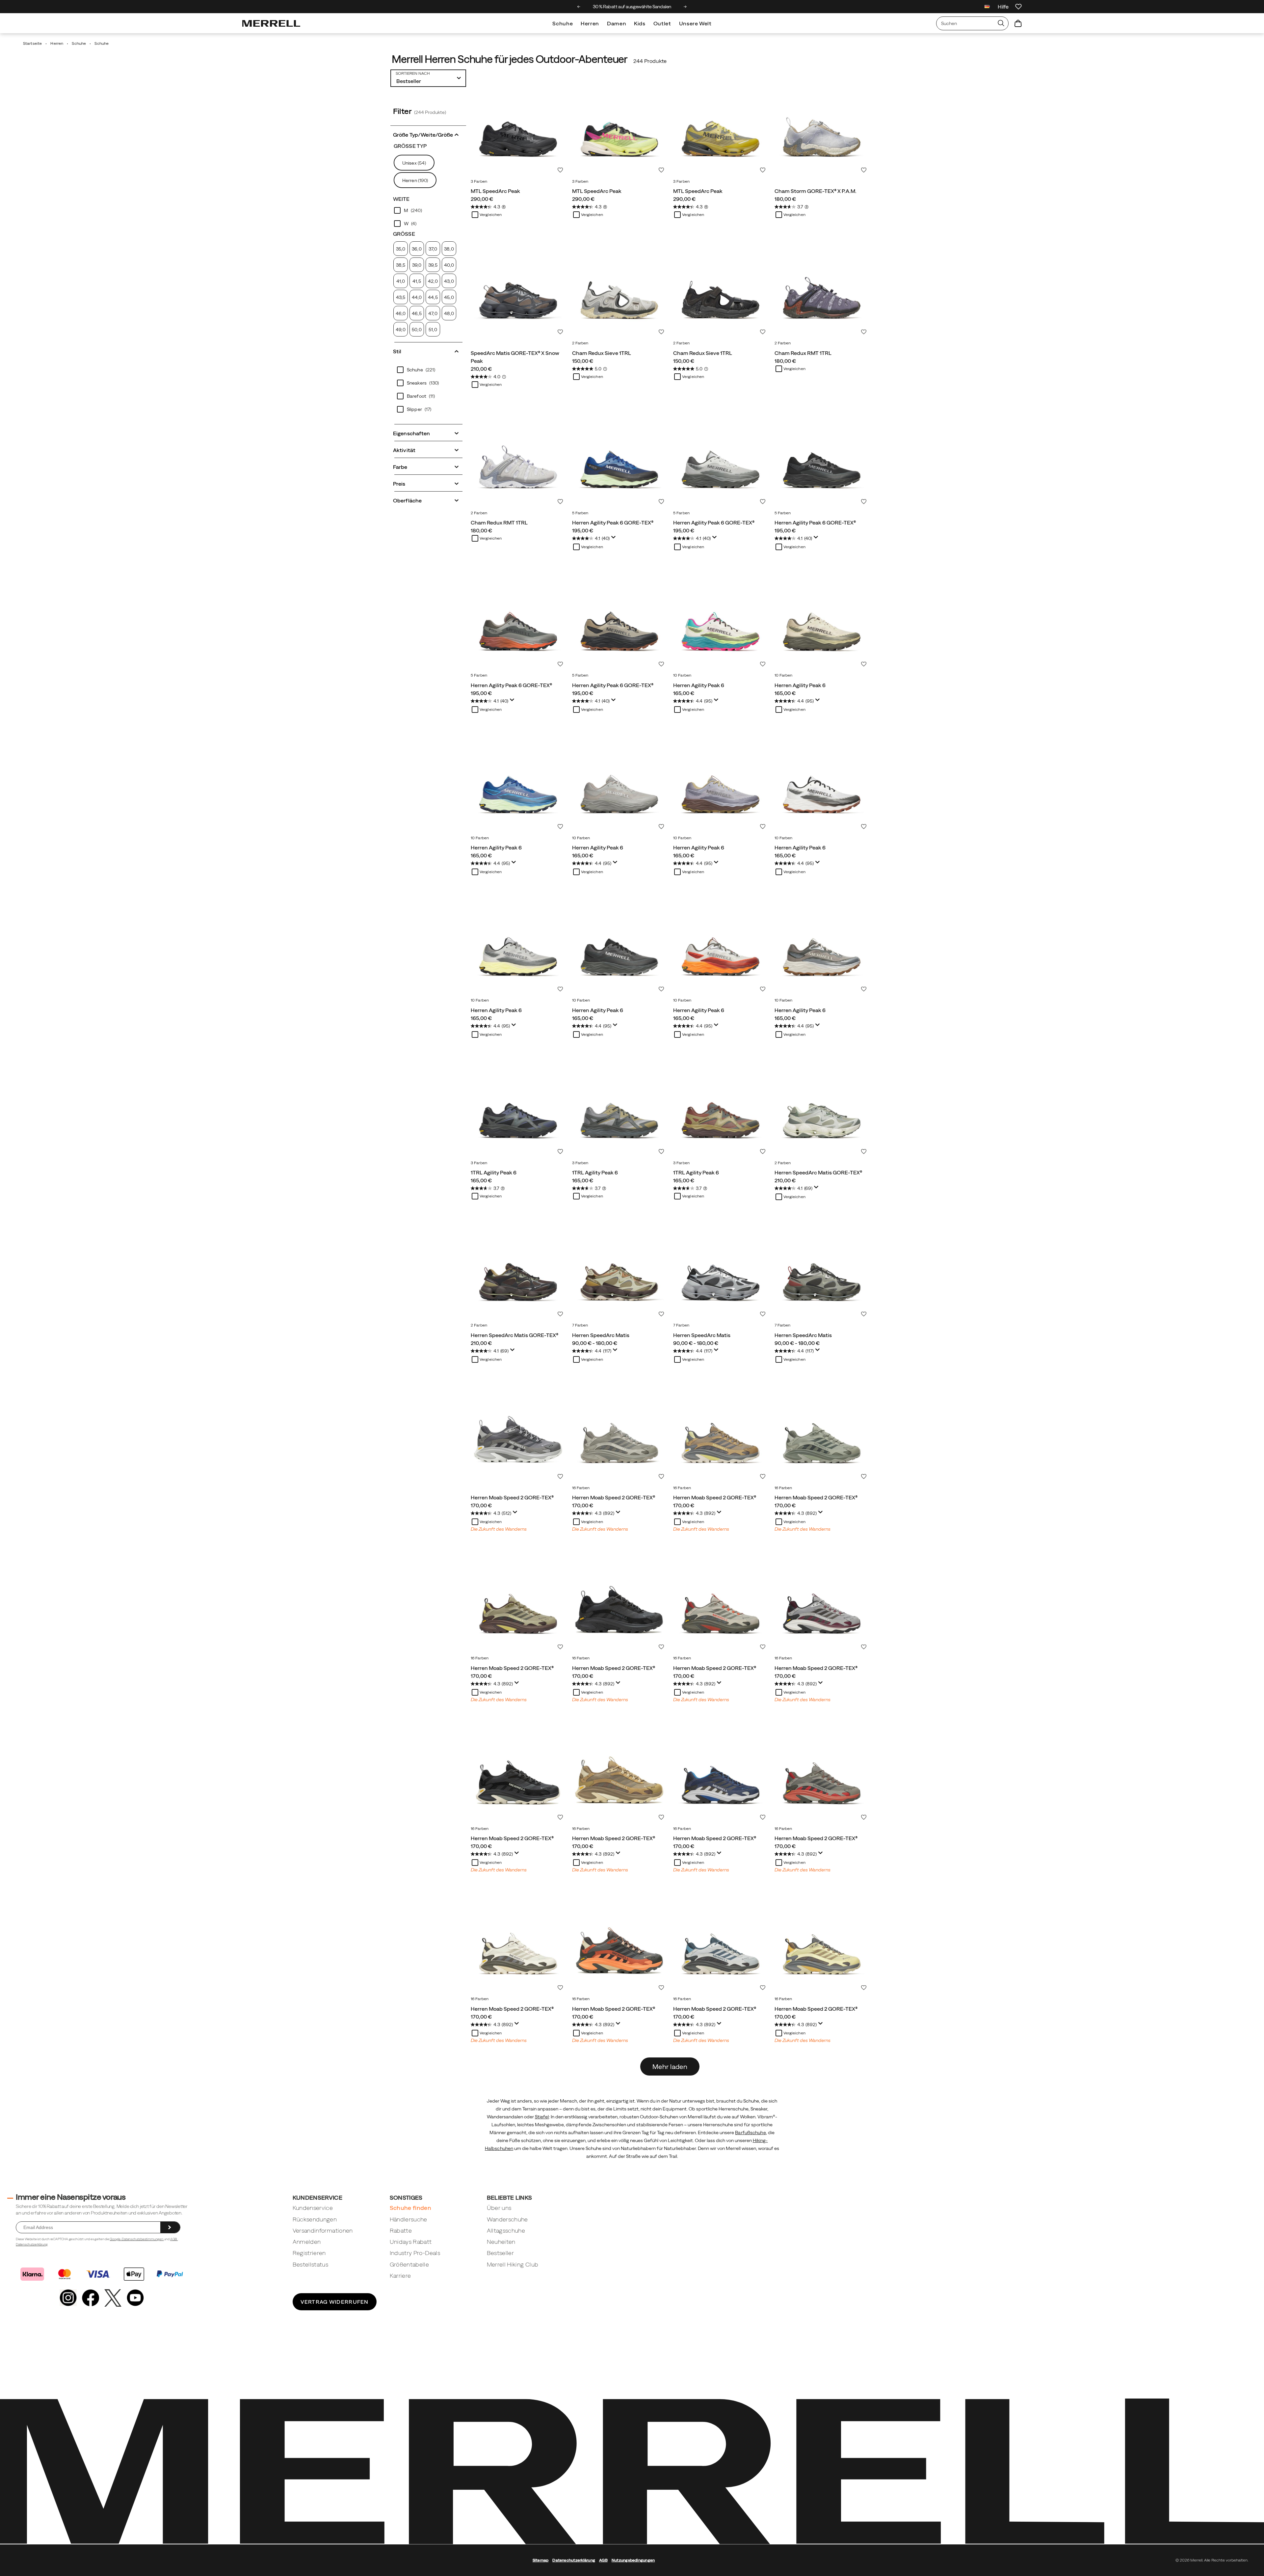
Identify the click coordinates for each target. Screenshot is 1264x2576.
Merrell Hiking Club (513, 2264)
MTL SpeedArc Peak (495, 191)
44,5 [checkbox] (433, 297)
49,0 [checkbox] (400, 330)
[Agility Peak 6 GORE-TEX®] (619, 460)
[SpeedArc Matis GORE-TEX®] (822, 1110)
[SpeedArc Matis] (619, 1272)
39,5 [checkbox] (433, 265)
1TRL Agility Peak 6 (494, 1172)
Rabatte (401, 2230)
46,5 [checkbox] (417, 313)
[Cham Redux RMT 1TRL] (822, 290)
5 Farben (580, 513)
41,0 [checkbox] (401, 281)
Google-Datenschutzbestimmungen (137, 2239)
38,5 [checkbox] (401, 265)
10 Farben (682, 675)
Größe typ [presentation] (410, 146)
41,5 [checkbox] (417, 281)
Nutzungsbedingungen (633, 2560)
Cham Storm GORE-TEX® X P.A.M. (816, 191)
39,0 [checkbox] (417, 265)
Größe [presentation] (404, 234)
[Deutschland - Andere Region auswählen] (987, 7)
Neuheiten (501, 2242)
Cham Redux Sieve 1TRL (602, 353)
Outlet (662, 23)
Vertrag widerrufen (335, 2302)
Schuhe (563, 23)
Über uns (499, 2208)
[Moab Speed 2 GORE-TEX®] (518, 1435)
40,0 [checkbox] (449, 265)
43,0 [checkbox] (449, 281)
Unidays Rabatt (411, 2242)
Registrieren (309, 2253)
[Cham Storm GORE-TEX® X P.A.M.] (822, 128)
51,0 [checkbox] (433, 330)
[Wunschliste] (1018, 7)
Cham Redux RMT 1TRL (803, 353)
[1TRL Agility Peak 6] (518, 1110)
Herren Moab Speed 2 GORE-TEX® (512, 1497)
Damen (617, 23)
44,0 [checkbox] (417, 297)
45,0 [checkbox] (449, 297)
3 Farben (479, 181)
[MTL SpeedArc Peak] (518, 128)
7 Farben (580, 1325)
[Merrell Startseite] (271, 23)
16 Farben (581, 1488)
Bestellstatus (311, 2264)
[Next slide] (685, 7)
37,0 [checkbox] (433, 249)
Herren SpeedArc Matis (601, 1335)
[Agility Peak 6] (721, 622)
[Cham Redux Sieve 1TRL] (619, 290)
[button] (428, 134)
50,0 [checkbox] (417, 330)
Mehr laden (670, 2066)
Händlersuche (408, 2219)
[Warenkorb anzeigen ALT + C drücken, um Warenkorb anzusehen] (1018, 23)
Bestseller (500, 2253)
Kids (640, 23)
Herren (590, 23)
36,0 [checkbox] (417, 249)
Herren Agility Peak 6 (699, 685)
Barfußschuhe (750, 2133)
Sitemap (541, 2560)
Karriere (400, 2276)
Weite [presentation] (401, 199)
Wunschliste (560, 170)
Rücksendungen (315, 2219)
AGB (174, 2239)
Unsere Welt (695, 23)
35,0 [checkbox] (401, 249)
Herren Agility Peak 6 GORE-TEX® (613, 523)
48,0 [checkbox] (449, 313)
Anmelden (307, 2242)
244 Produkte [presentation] (650, 61)
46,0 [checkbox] (401, 313)
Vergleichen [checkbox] (491, 215)
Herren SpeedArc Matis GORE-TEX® (818, 1172)
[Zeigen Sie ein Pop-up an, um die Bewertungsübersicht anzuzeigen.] (615, 539)
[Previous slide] (579, 7)
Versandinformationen (323, 2230)
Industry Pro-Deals (415, 2253)
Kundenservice (313, 2208)
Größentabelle (409, 2264)
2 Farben (580, 343)
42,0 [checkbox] (433, 281)
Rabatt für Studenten (632, 7)
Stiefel (542, 2117)
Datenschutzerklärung (32, 2244)
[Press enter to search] (1001, 23)
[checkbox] (428, 210)
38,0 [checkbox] (449, 249)
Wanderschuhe (507, 2219)
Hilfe (1003, 7)
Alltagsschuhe (506, 2230)
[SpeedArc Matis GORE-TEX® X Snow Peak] (518, 290)
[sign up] (170, 2227)
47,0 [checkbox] (433, 313)
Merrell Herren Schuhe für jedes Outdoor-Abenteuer (510, 59)
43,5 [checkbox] (401, 297)
